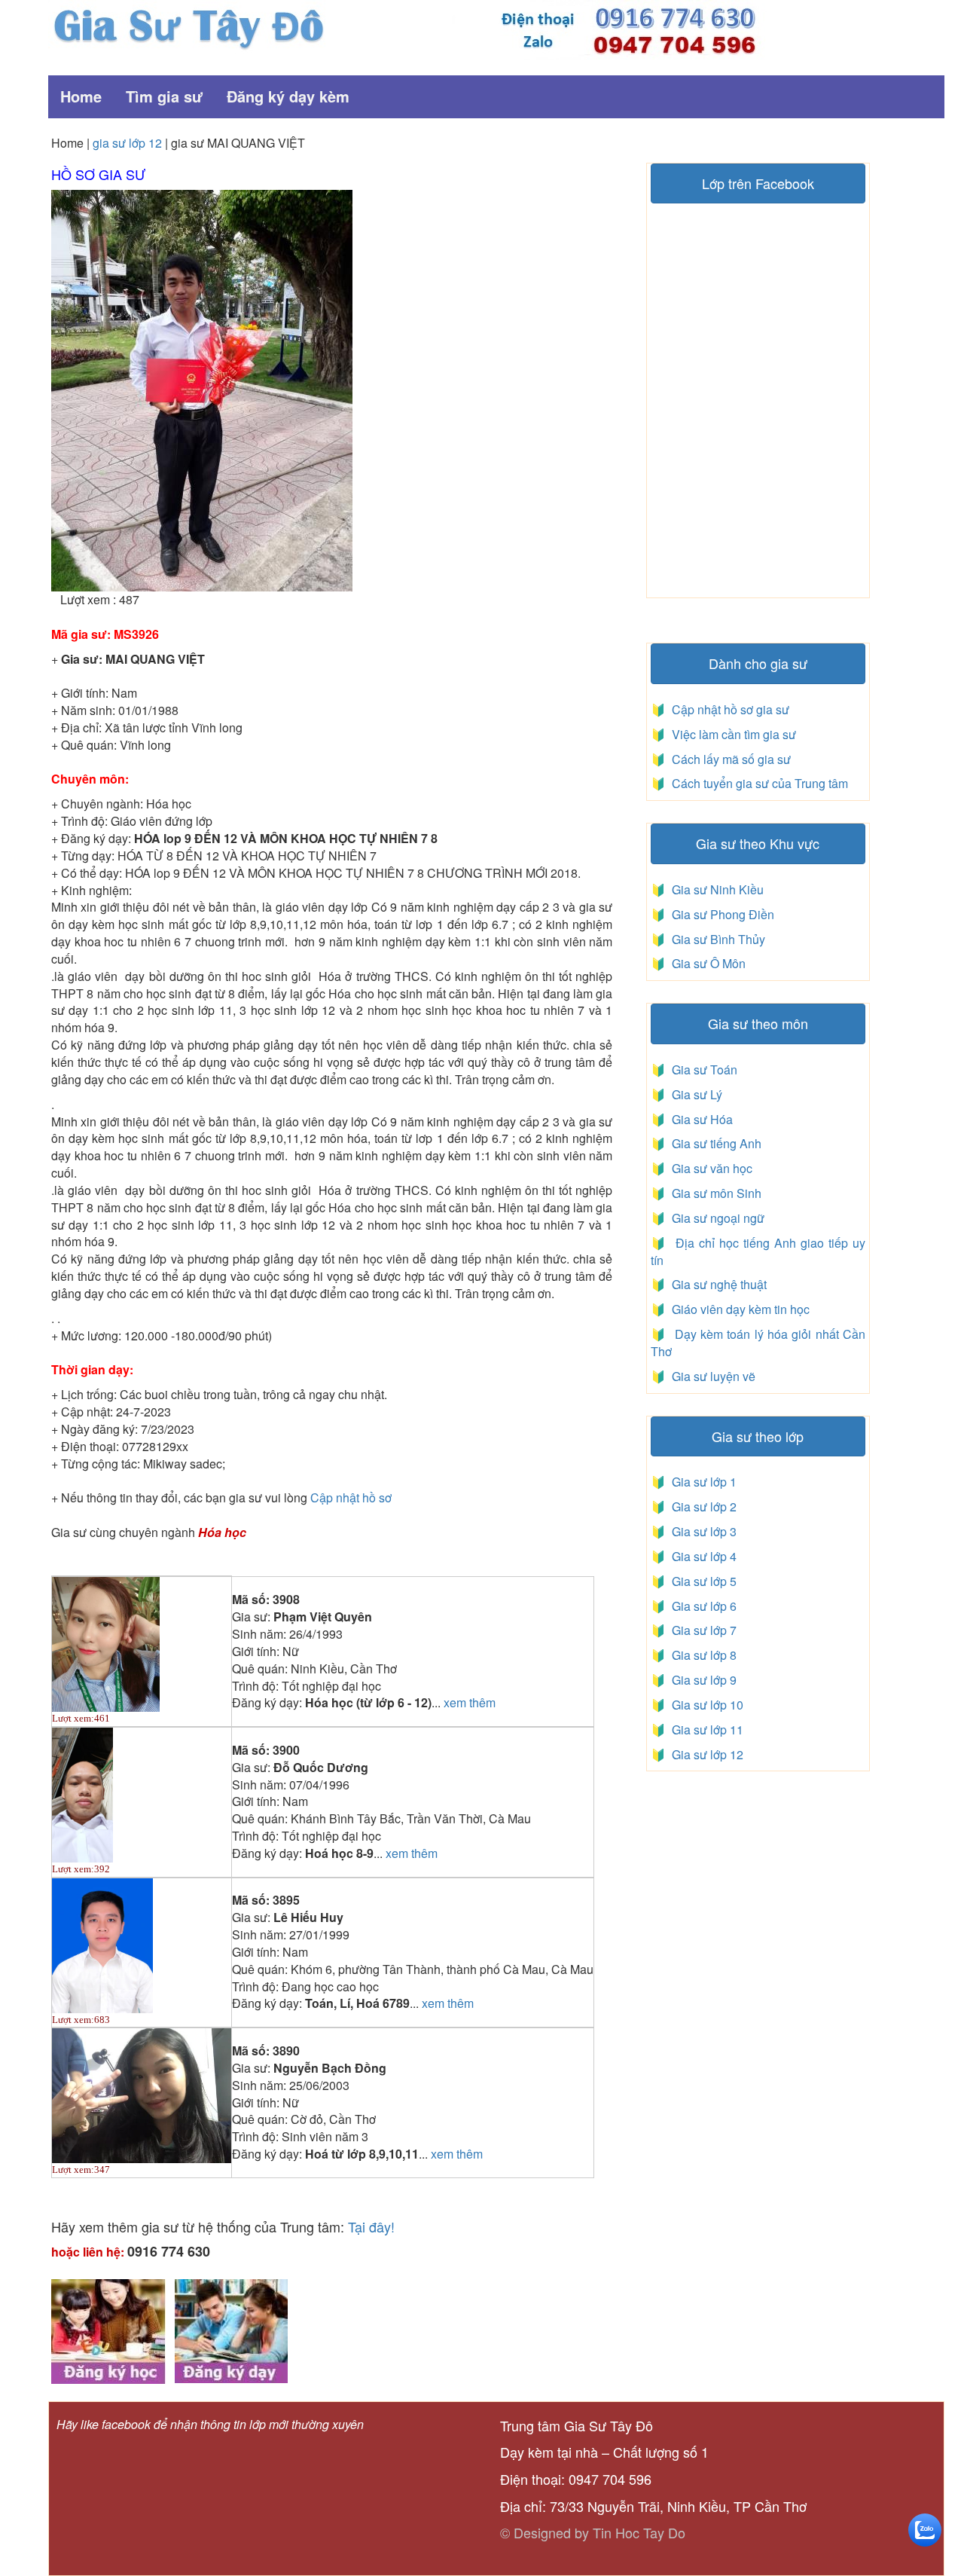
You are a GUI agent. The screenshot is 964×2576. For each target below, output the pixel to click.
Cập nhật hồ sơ (351, 1497)
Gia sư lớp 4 (701, 1556)
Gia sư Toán (702, 1070)
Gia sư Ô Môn (706, 963)
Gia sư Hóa (699, 1119)
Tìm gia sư (164, 96)
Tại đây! (371, 2226)
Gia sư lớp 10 (705, 1705)
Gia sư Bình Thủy (715, 939)
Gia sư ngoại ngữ (717, 1218)
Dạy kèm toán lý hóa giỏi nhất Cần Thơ (758, 1343)
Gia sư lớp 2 (701, 1506)
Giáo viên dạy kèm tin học (739, 1309)
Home (81, 96)
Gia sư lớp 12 (705, 1754)
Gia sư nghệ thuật (718, 1284)
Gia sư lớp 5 (701, 1581)
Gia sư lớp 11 (705, 1730)
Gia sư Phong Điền (720, 914)
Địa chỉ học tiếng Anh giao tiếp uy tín (758, 1251)
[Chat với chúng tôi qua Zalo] (925, 2528)
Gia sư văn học (709, 1168)
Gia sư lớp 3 (701, 1531)
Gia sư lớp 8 (701, 1655)
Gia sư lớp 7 (701, 1630)
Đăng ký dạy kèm (288, 96)
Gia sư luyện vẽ (712, 1376)
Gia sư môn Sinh (714, 1193)
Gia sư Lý (694, 1094)
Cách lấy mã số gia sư (730, 759)
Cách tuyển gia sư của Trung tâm (758, 783)
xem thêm (470, 1703)
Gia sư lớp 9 (701, 1680)
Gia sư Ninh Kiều (715, 889)
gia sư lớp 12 (127, 143)
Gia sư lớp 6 (701, 1606)
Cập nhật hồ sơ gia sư (729, 709)
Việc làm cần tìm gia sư (732, 734)
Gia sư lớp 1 (701, 1482)
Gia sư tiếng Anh (714, 1143)
